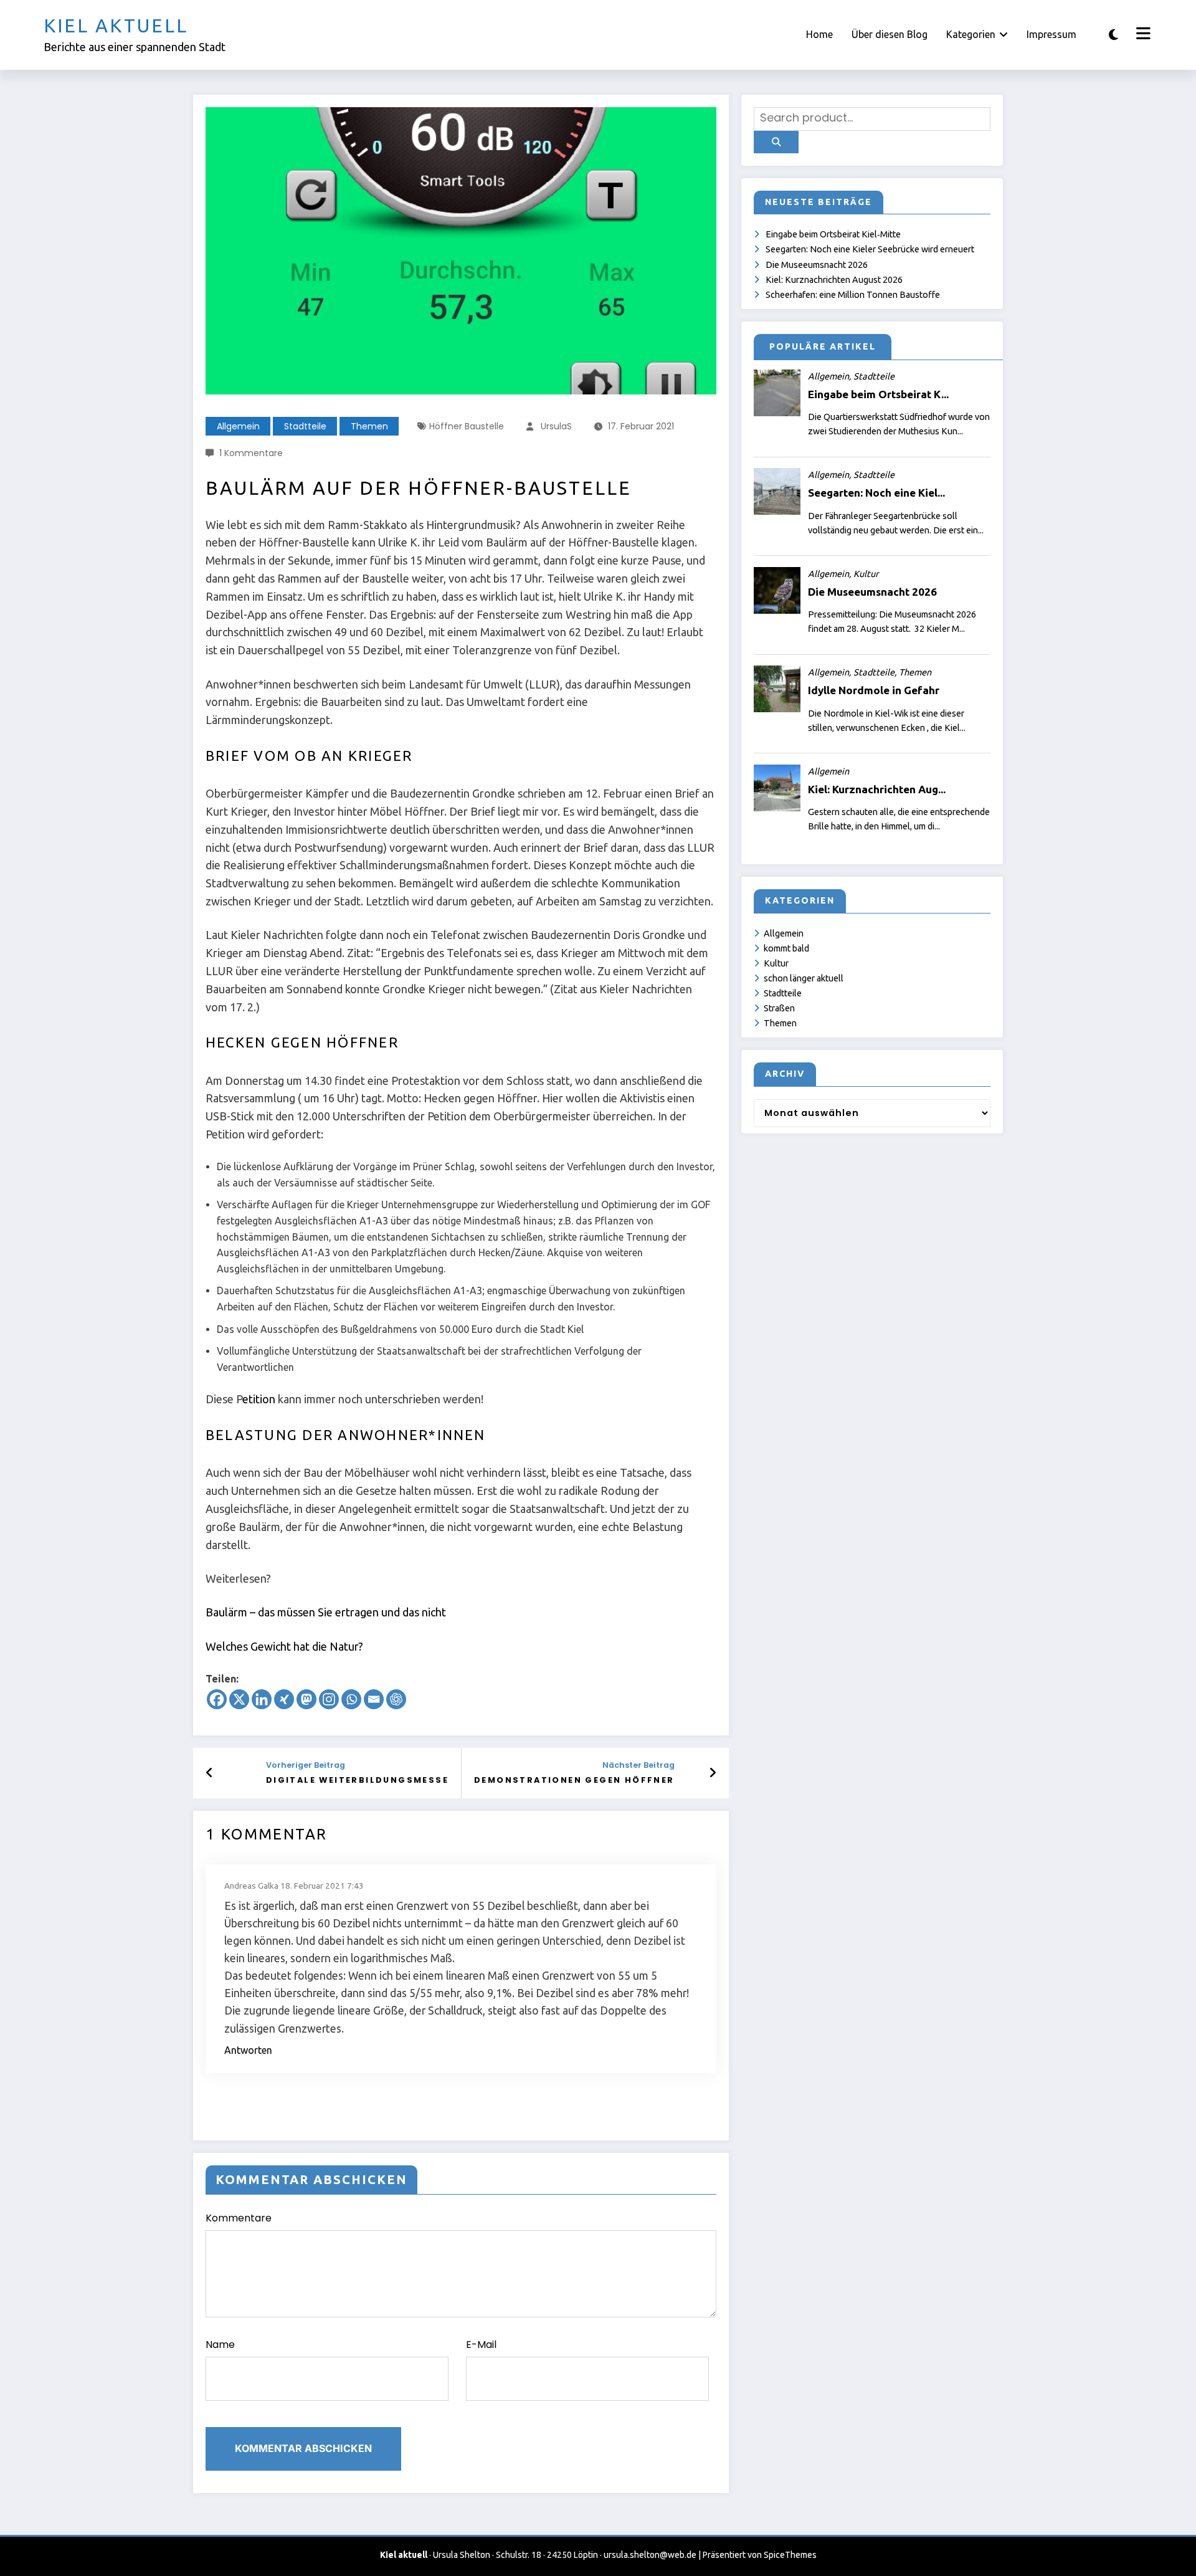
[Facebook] (217, 1699)
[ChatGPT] (396, 1699)
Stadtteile (305, 426)
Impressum (1051, 34)
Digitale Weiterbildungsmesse (357, 1780)
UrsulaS (556, 426)
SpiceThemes (790, 2555)
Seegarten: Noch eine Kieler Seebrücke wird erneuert (870, 249)
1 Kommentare (251, 453)
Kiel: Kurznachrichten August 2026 (834, 280)
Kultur (776, 963)
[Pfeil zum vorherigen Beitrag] (210, 1773)
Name (220, 2345)
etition (259, 1399)
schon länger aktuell (804, 978)
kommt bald (786, 948)
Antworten (248, 2050)
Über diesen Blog (890, 34)
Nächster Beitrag (638, 1765)
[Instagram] (329, 1699)
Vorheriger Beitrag (306, 1765)
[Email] (374, 1699)
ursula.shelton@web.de (650, 2555)
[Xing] (284, 1699)
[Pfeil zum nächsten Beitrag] (713, 1773)
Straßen (779, 1008)
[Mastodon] (306, 1699)
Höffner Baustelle (467, 426)
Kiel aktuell (116, 26)
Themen (369, 426)
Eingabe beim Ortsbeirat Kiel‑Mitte (833, 234)
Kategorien (971, 34)
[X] (239, 1699)
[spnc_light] (1113, 35)
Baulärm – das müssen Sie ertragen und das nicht (326, 1612)
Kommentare (239, 2218)
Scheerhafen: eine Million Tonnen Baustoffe (853, 295)
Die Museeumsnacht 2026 (817, 265)
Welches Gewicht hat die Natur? (284, 1646)
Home (819, 34)
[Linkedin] (262, 1699)
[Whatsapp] (351, 1699)
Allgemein (238, 426)
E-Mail (481, 2345)
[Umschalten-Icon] (1142, 35)
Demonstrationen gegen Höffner (574, 1780)
